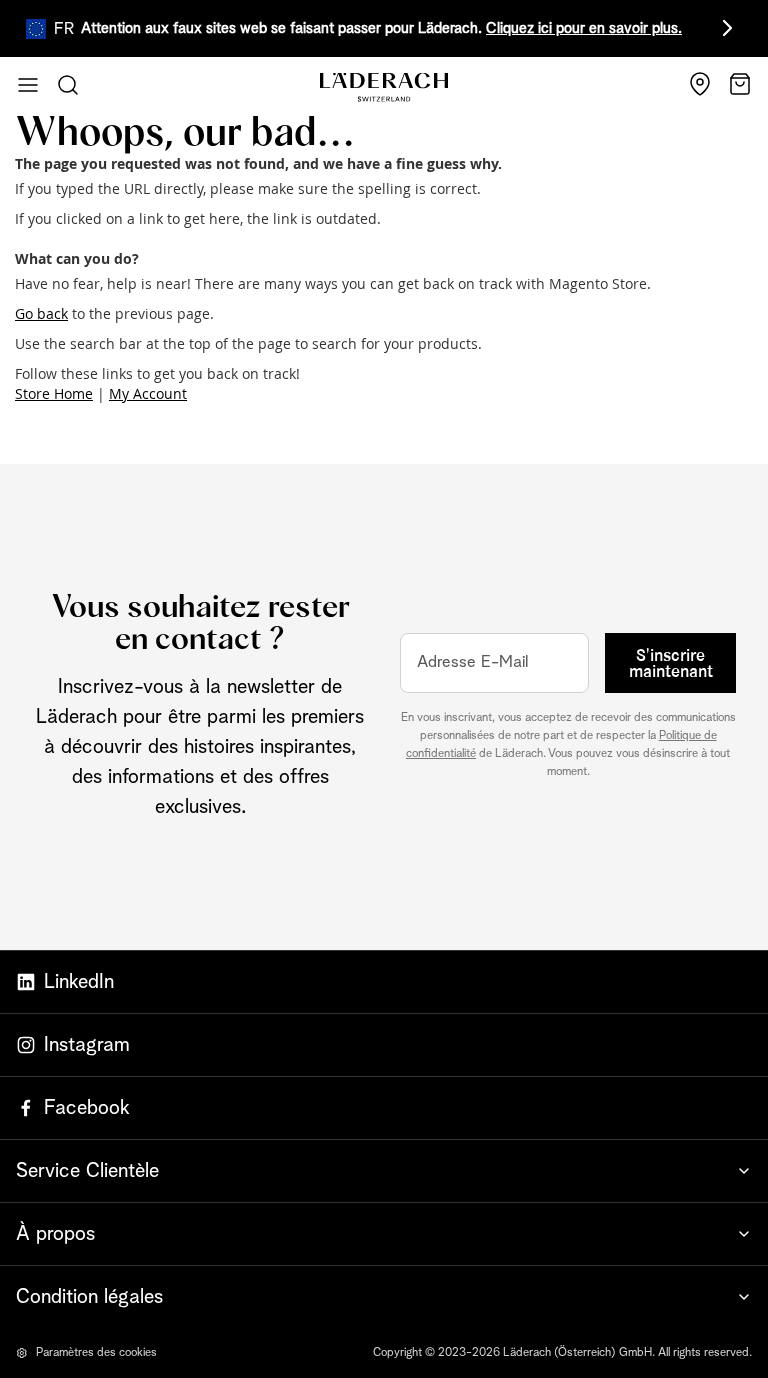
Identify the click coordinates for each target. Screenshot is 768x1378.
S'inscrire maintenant (671, 663)
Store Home (54, 393)
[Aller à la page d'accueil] (384, 87)
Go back (41, 313)
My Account (148, 393)
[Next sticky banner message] (724, 28)
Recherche (68, 85)
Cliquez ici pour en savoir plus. (584, 28)
